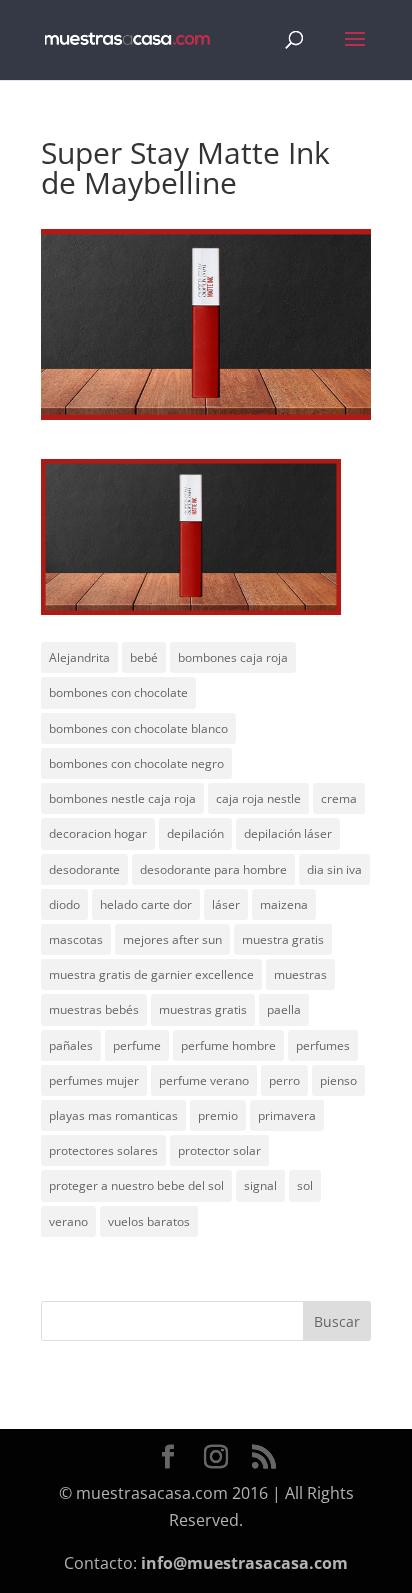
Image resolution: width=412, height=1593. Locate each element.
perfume (137, 1045)
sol (305, 1185)
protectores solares (103, 1150)
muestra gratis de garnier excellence (151, 974)
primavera (287, 1115)
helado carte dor (146, 904)
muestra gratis (283, 939)
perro (284, 1080)
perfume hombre (228, 1045)
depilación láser (288, 833)
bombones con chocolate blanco (138, 728)
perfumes (323, 1045)
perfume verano (204, 1080)
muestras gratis (203, 1009)
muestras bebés (94, 1009)
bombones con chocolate (118, 692)
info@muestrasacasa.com (244, 1563)
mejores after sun (172, 939)
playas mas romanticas (113, 1115)
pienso (338, 1080)
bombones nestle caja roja (122, 798)
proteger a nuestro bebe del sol (136, 1185)
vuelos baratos (149, 1221)
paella (284, 1009)
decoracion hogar (98, 833)
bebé (144, 657)
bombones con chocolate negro (136, 763)
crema (339, 798)
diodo (64, 904)
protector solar (219, 1150)
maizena (284, 904)
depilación (195, 833)
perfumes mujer (94, 1080)
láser (226, 904)
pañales (71, 1045)
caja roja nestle (258, 798)
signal (260, 1185)
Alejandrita (79, 657)
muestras (300, 974)
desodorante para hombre (213, 869)
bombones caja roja (233, 657)
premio (218, 1115)
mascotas (76, 939)
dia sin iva (334, 869)
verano (68, 1221)
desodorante (84, 869)
